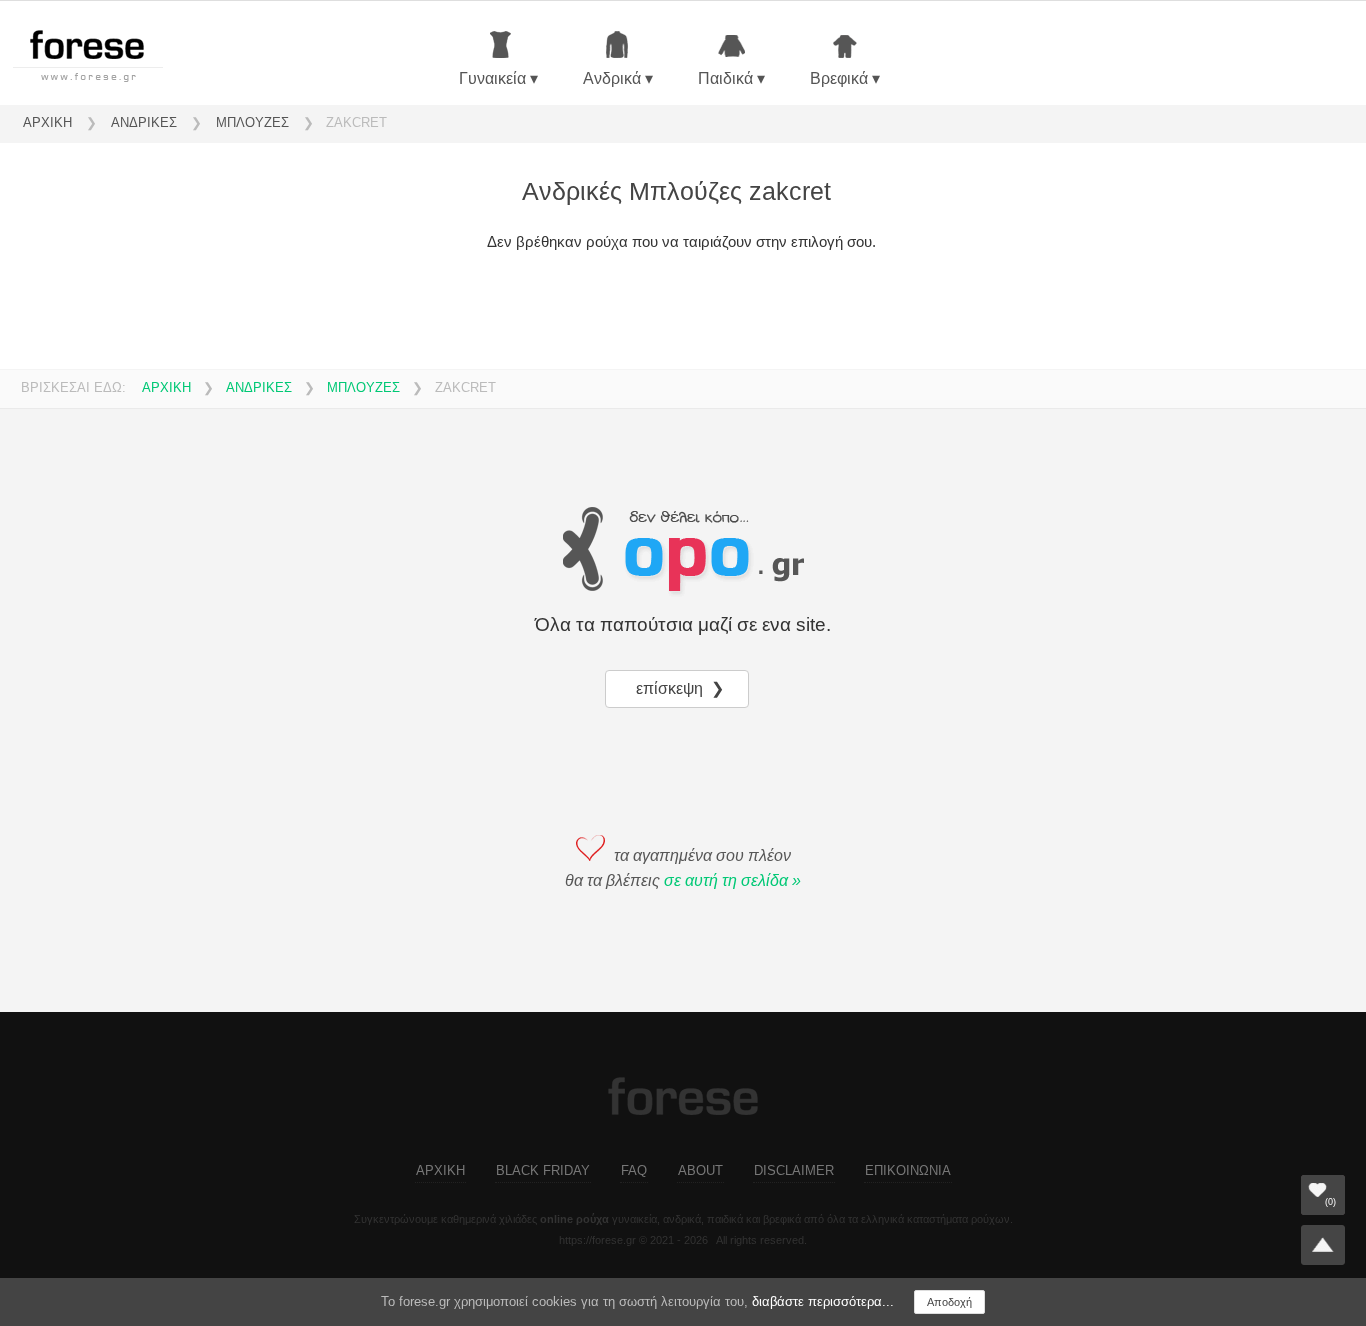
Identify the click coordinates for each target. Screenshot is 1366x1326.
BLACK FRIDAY (543, 1170)
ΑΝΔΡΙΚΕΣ (144, 122)
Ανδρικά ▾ (618, 78)
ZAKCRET (356, 122)
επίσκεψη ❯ (682, 688)
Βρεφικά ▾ (845, 78)
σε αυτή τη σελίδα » (732, 880)
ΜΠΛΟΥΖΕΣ (252, 122)
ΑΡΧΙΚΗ (47, 122)
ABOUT (700, 1170)
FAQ (634, 1170)
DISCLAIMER (794, 1170)
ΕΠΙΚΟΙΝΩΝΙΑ (908, 1170)
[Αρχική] (103, 60)
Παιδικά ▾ (731, 78)
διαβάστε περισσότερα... (823, 1301)
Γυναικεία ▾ (498, 78)
